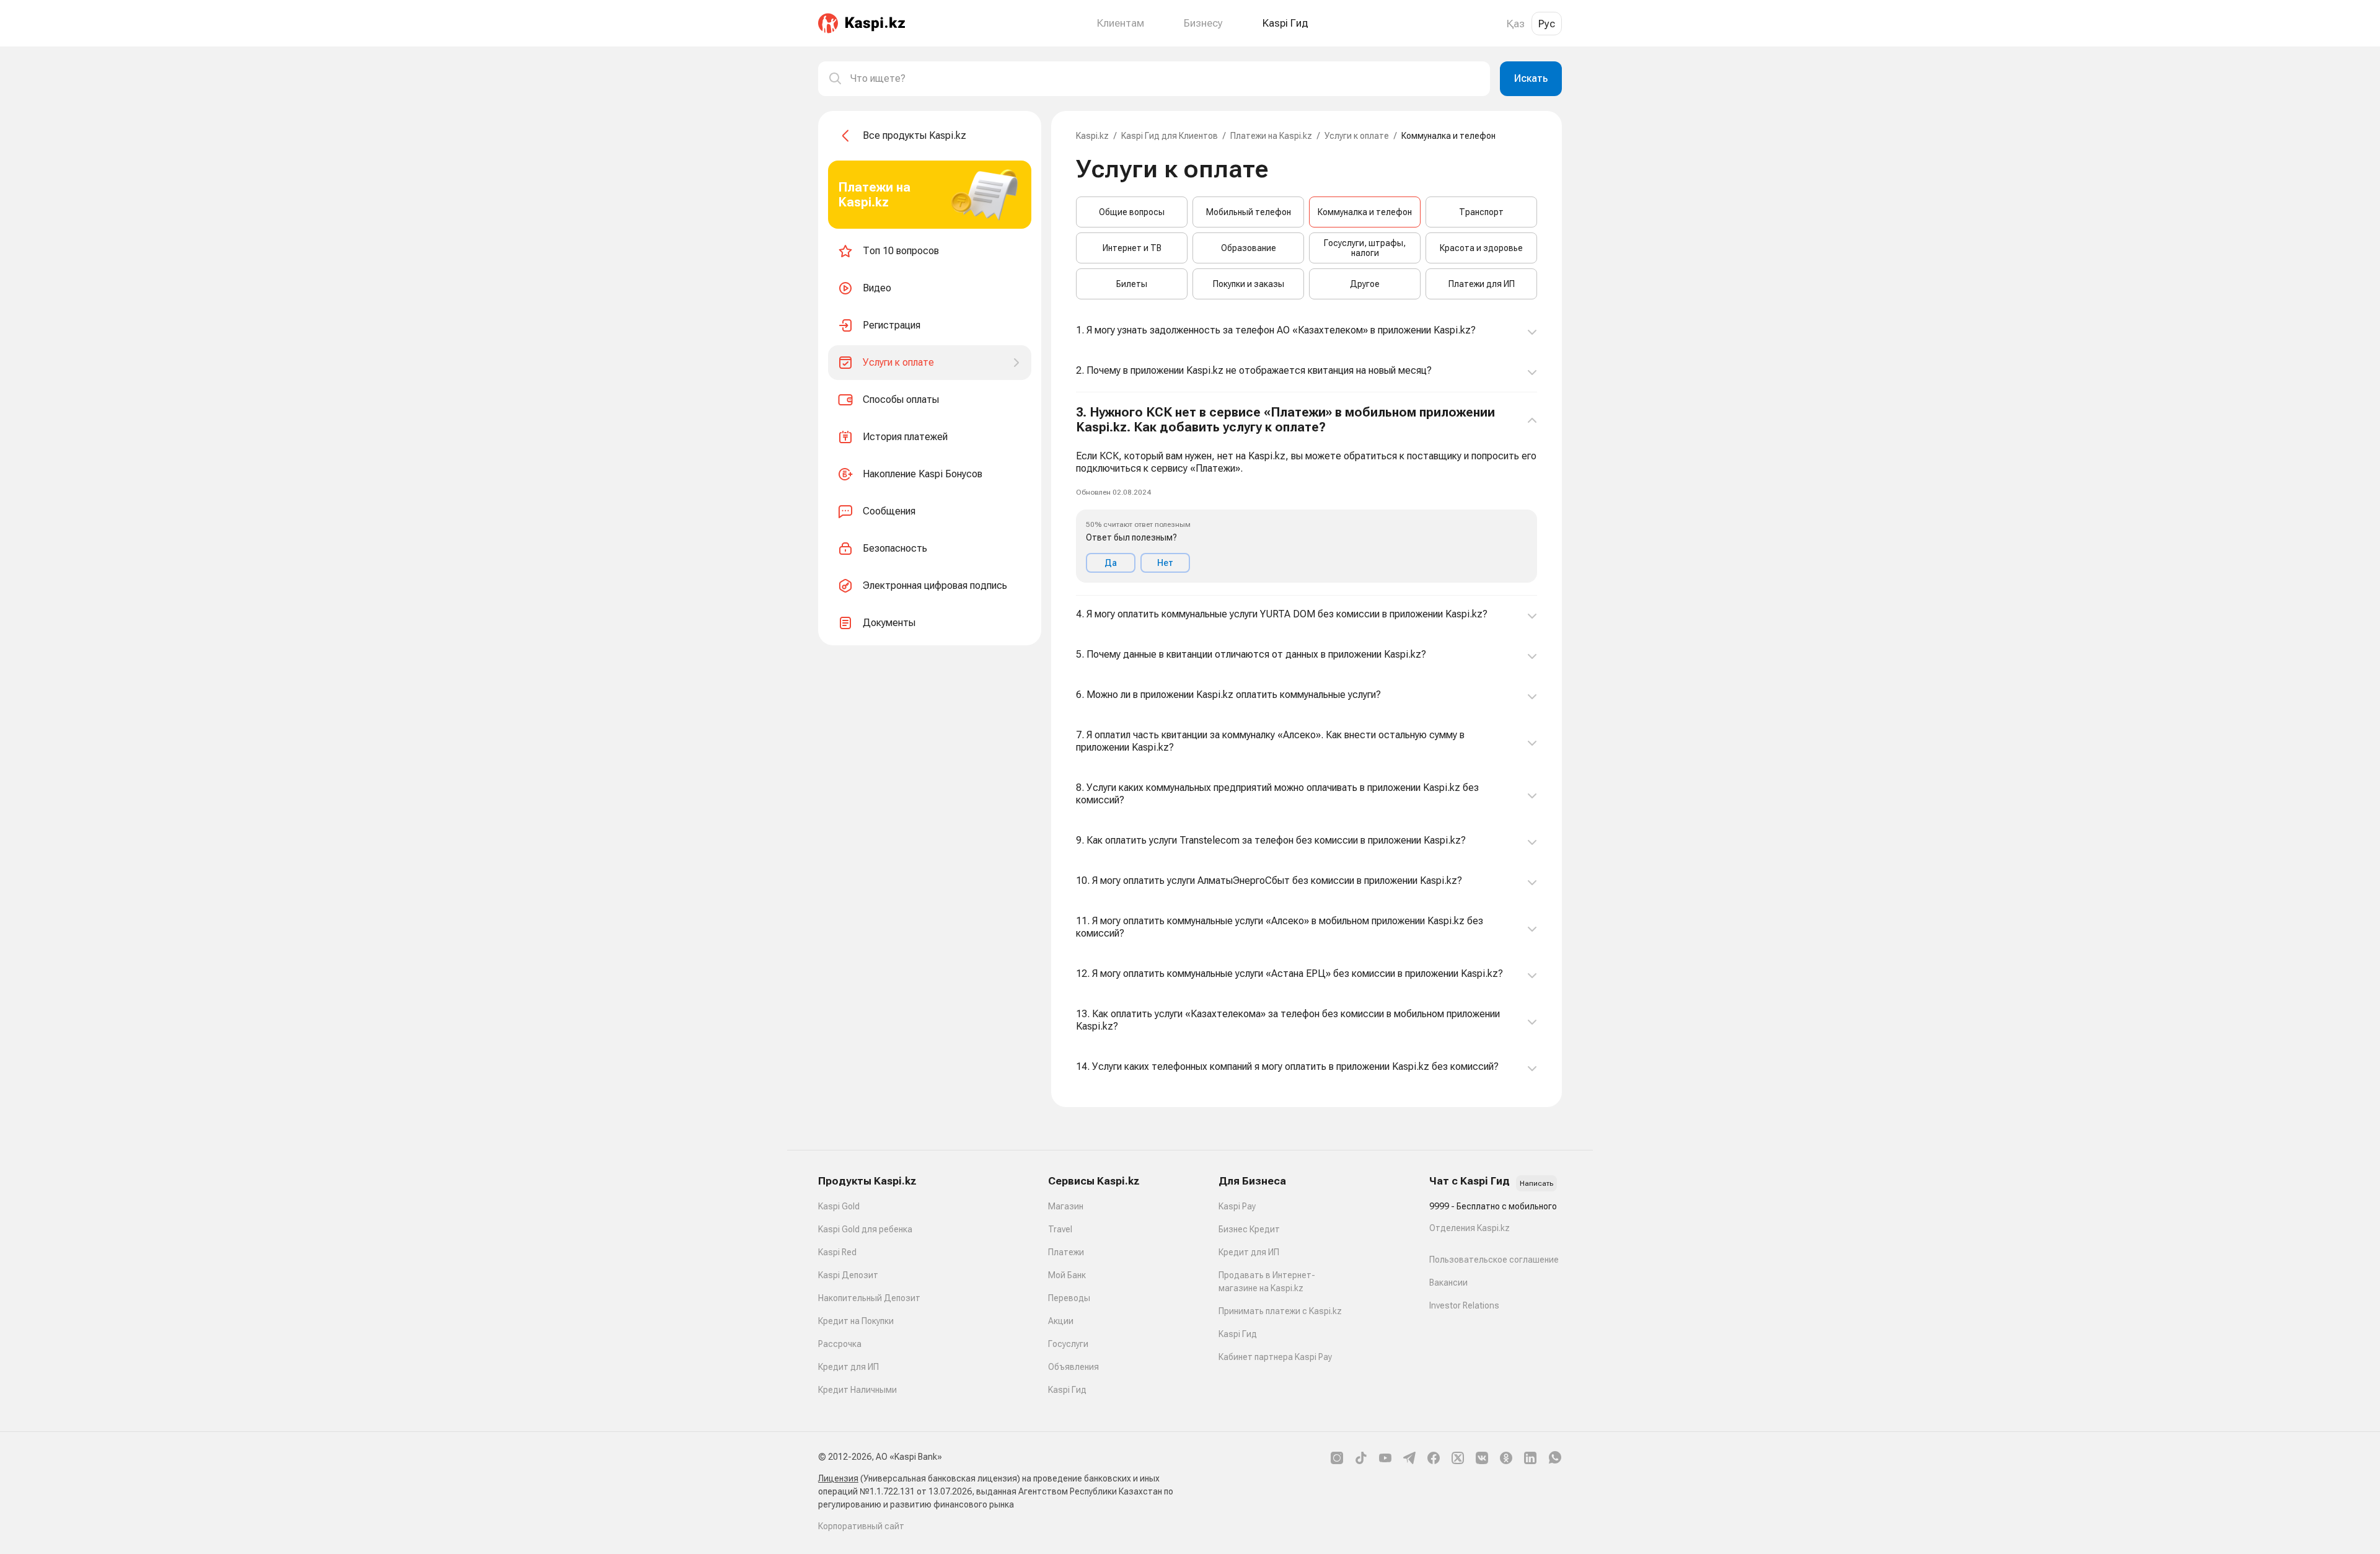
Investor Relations (1464, 1305)
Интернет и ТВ (1132, 248)
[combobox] (1165, 79)
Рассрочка (840, 1344)
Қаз (1516, 24)
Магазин (1066, 1206)
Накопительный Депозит (869, 1298)
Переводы (1069, 1298)
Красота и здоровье (1481, 248)
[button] (1307, 494)
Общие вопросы (1132, 212)
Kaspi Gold (839, 1206)
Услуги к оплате (1357, 136)
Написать (1536, 1183)
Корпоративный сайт (861, 1526)
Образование (1249, 248)
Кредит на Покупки (856, 1321)
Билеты (1132, 284)
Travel (1060, 1229)
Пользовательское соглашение (1494, 1260)
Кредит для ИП (848, 1367)
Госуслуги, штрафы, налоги (1365, 248)
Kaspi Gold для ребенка (865, 1229)
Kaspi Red (837, 1252)
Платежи (1066, 1252)
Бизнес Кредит (1249, 1229)
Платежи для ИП (1482, 284)
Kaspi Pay (1237, 1206)
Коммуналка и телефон (1365, 212)
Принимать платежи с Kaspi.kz (1280, 1311)
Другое (1365, 284)
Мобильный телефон (1249, 212)
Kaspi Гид (1067, 1390)
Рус (1547, 24)
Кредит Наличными (857, 1390)
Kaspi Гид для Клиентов (1170, 136)
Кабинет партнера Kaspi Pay (1275, 1357)
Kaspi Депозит (848, 1275)
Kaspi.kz (1092, 136)
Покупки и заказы (1249, 284)
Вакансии (1448, 1282)
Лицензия (838, 1478)
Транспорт (1481, 212)
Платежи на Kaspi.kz (1271, 136)
